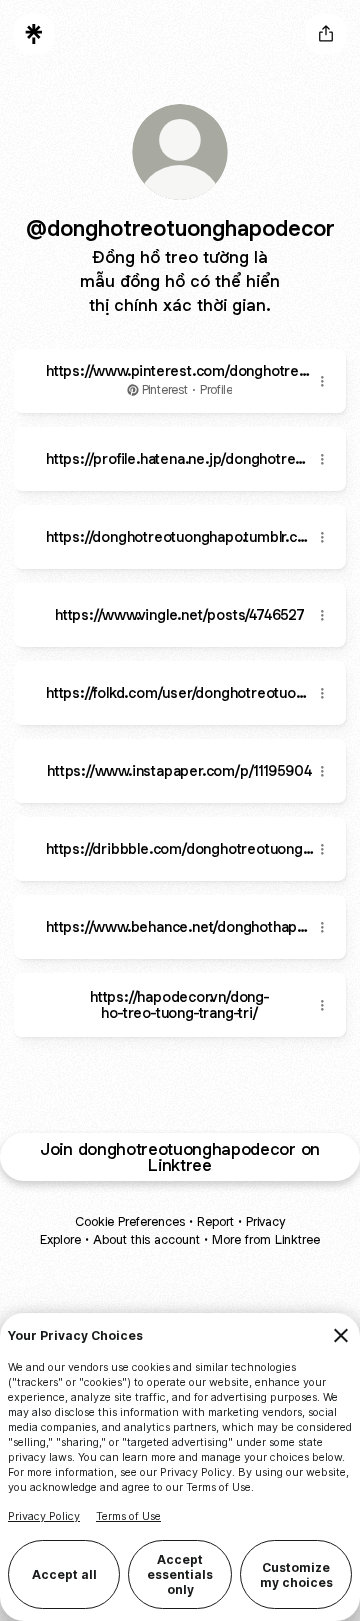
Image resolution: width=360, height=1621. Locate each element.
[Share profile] (326, 34)
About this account (146, 1239)
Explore (60, 1239)
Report (215, 1221)
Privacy (265, 1221)
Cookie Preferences (130, 1221)
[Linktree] (34, 34)
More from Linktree (266, 1239)
